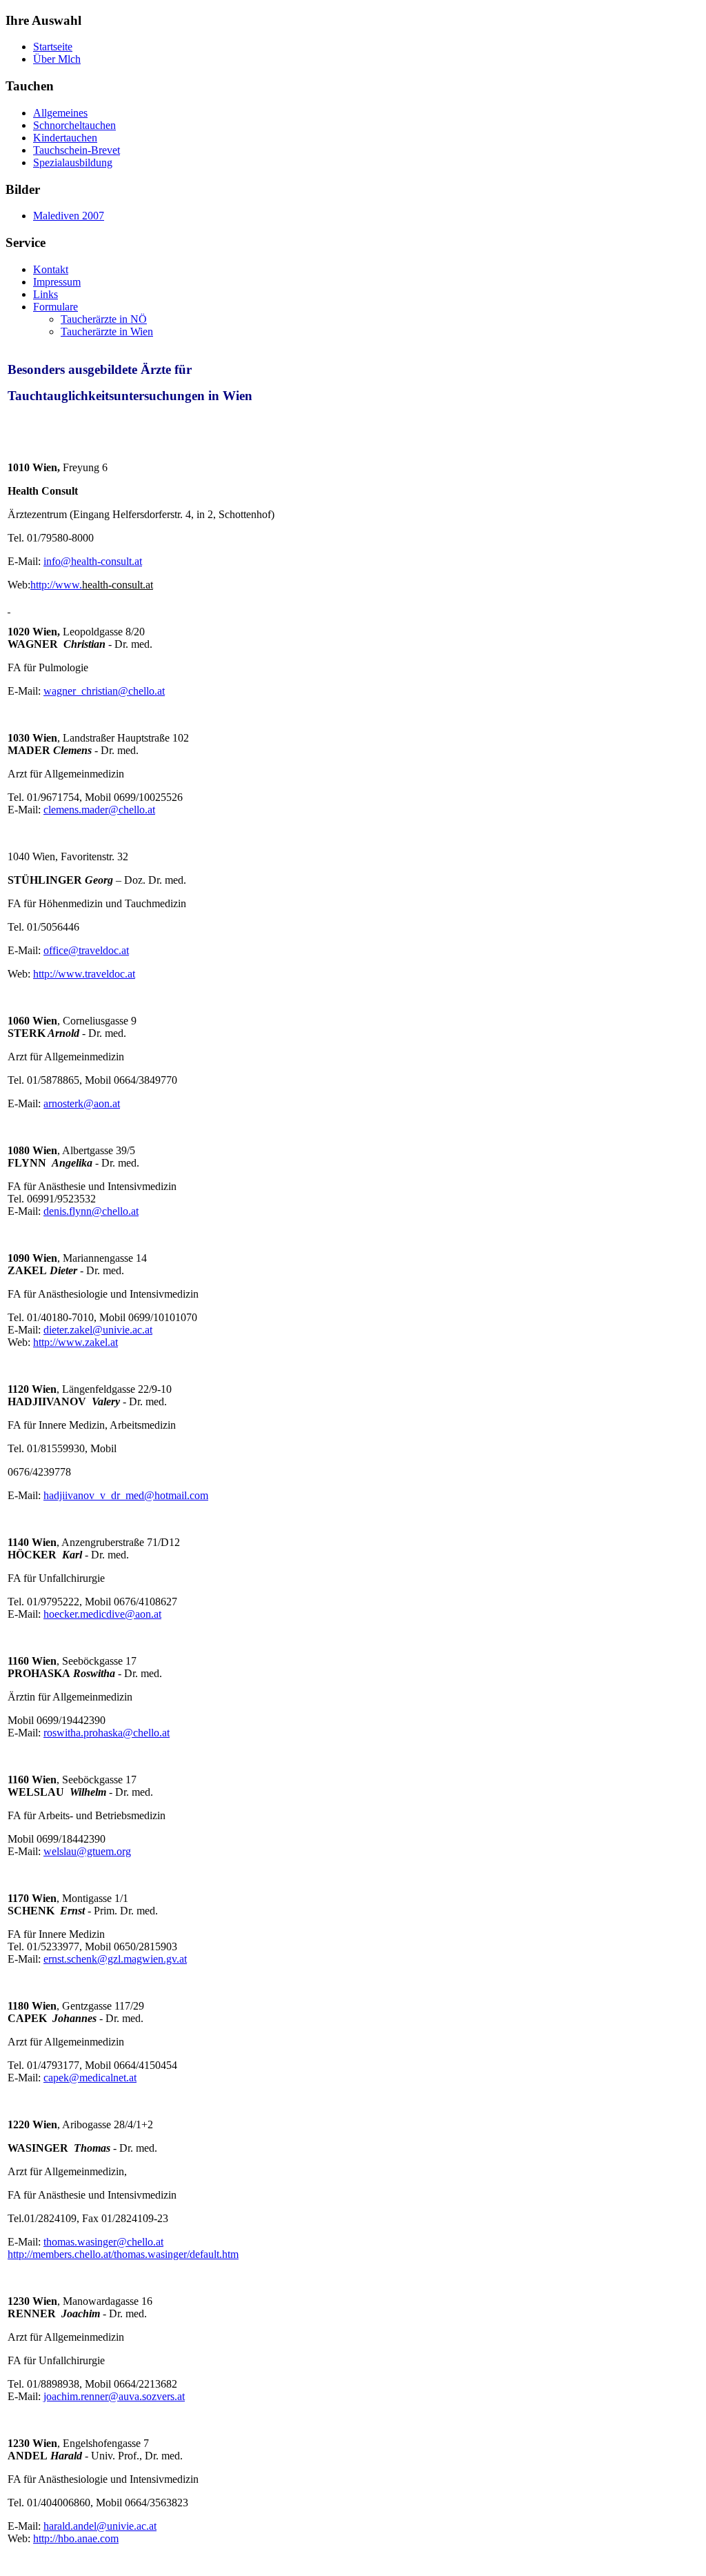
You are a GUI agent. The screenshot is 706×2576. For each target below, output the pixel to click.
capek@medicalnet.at (90, 2078)
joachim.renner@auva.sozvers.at (114, 2396)
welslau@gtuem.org (87, 1851)
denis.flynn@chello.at (91, 1211)
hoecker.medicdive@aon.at (102, 1614)
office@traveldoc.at (86, 950)
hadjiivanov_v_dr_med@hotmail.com (126, 1495)
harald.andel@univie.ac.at (100, 2526)
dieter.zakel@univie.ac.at (98, 1330)
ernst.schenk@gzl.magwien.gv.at (115, 1959)
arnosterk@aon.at (82, 1103)
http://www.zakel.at (75, 1342)
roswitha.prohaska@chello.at (107, 1733)
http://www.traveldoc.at (84, 974)
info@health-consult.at (93, 561)
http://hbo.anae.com (76, 2538)
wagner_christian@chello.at (104, 691)
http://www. (56, 585)
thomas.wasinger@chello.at (103, 2242)
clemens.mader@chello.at (99, 810)
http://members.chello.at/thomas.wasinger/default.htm (123, 2254)
